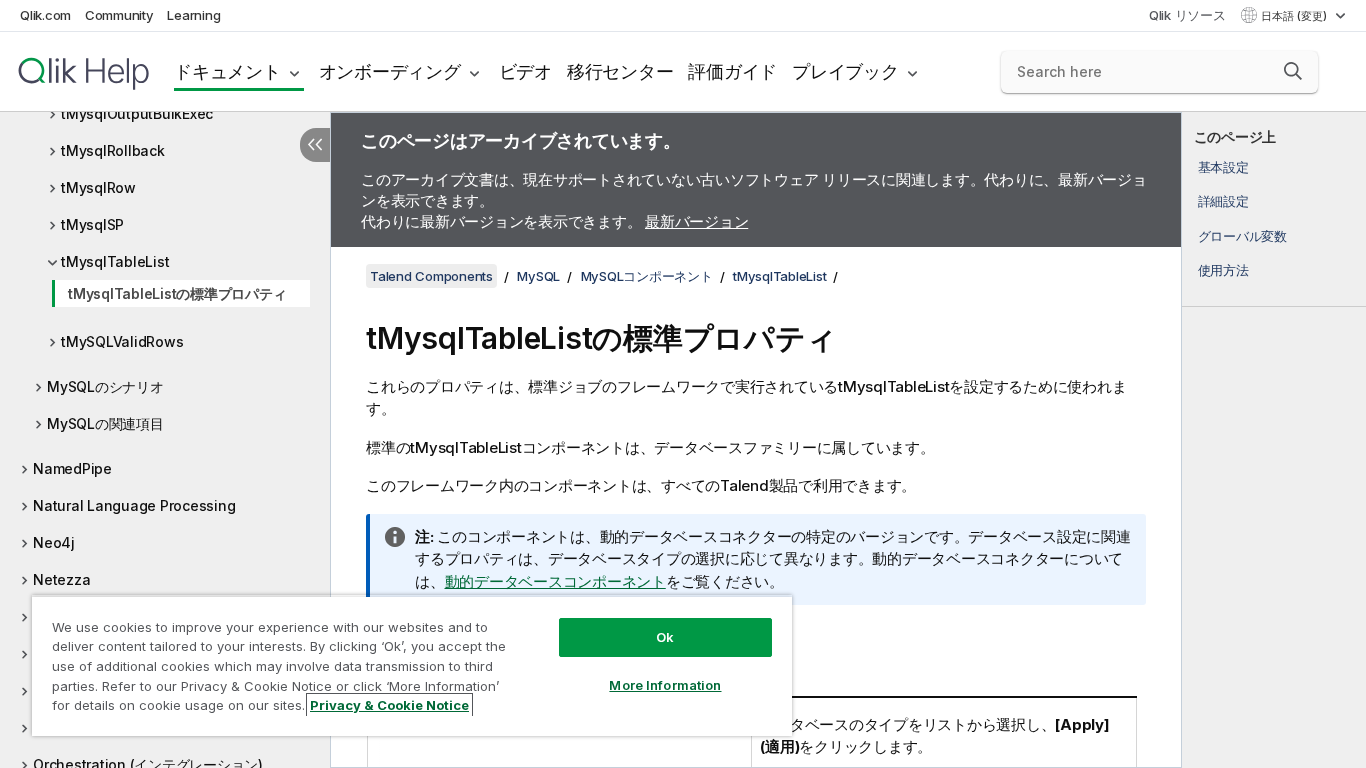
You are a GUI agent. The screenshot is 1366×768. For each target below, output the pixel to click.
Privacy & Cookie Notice (389, 705)
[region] (412, 665)
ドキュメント (227, 71)
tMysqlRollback (113, 150)
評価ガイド (732, 71)
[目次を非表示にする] (315, 145)
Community (119, 15)
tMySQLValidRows (122, 341)
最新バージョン (696, 221)
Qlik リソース (1187, 15)
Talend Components (431, 276)
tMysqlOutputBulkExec (137, 113)
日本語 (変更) (1295, 16)
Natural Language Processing (134, 505)
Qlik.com (45, 15)
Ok (665, 637)
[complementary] (1274, 440)
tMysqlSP (92, 224)
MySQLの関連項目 (105, 423)
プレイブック (845, 71)
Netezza (61, 579)
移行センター (620, 71)
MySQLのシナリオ (105, 386)
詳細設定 (1223, 201)
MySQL (538, 276)
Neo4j (54, 542)
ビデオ (525, 71)
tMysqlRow (98, 187)
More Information (665, 685)
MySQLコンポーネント (647, 276)
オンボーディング (390, 71)
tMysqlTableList (115, 261)
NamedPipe (72, 468)
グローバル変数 (1242, 236)
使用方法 (1223, 270)
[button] (1293, 71)
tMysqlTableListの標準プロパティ (177, 293)
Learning (193, 15)
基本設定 (1223, 167)
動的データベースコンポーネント (555, 581)
